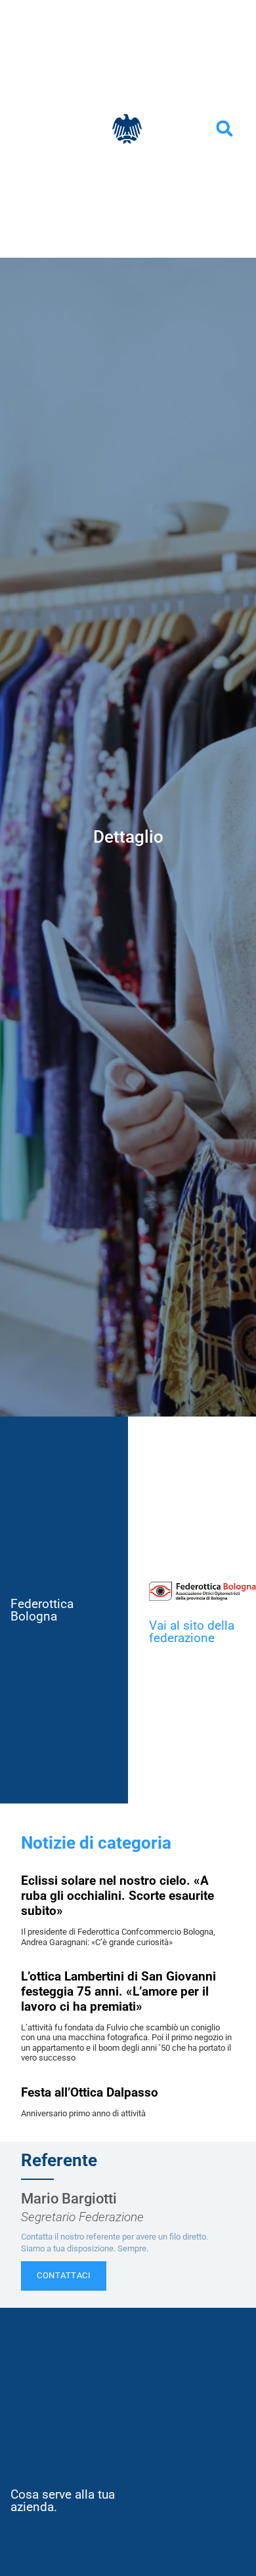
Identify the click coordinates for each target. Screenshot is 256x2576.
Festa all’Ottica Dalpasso (90, 2092)
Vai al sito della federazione (192, 1632)
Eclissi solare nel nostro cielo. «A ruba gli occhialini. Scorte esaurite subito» (117, 1896)
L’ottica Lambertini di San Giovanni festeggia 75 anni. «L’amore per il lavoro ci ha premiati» (118, 1991)
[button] (224, 129)
